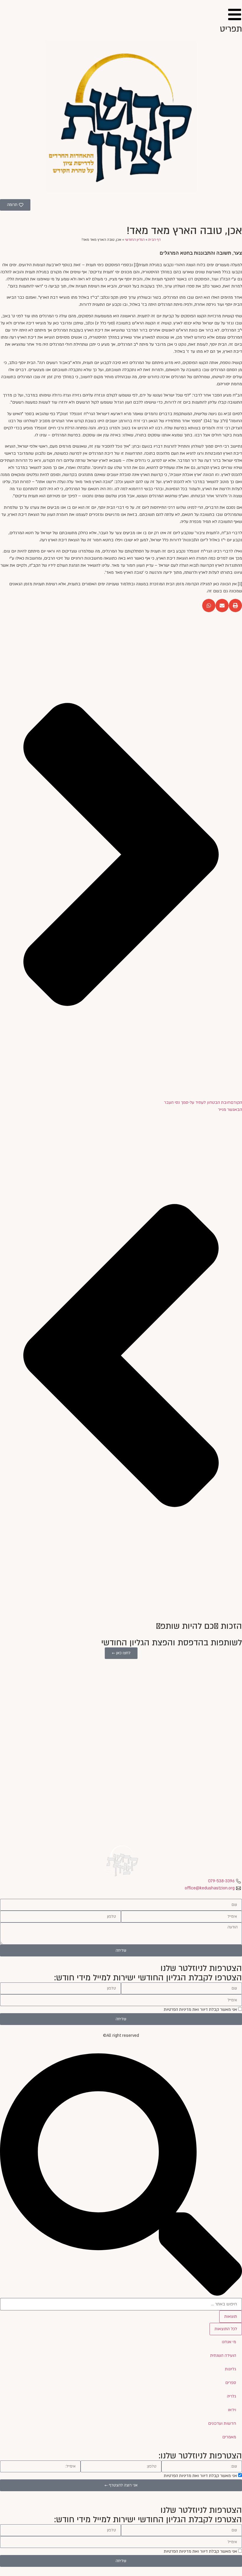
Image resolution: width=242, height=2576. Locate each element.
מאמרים (229, 2437)
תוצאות (231, 2316)
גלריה (232, 2396)
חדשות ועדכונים (222, 2423)
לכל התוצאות (226, 2329)
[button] (235, 606)
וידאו (232, 2410)
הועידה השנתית (223, 2355)
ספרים (231, 2383)
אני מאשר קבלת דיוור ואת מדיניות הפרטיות (200, 2009)
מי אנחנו (229, 2342)
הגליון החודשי (135, 240)
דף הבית (154, 240)
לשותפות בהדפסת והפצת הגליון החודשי (172, 1643)
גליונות (230, 2369)
